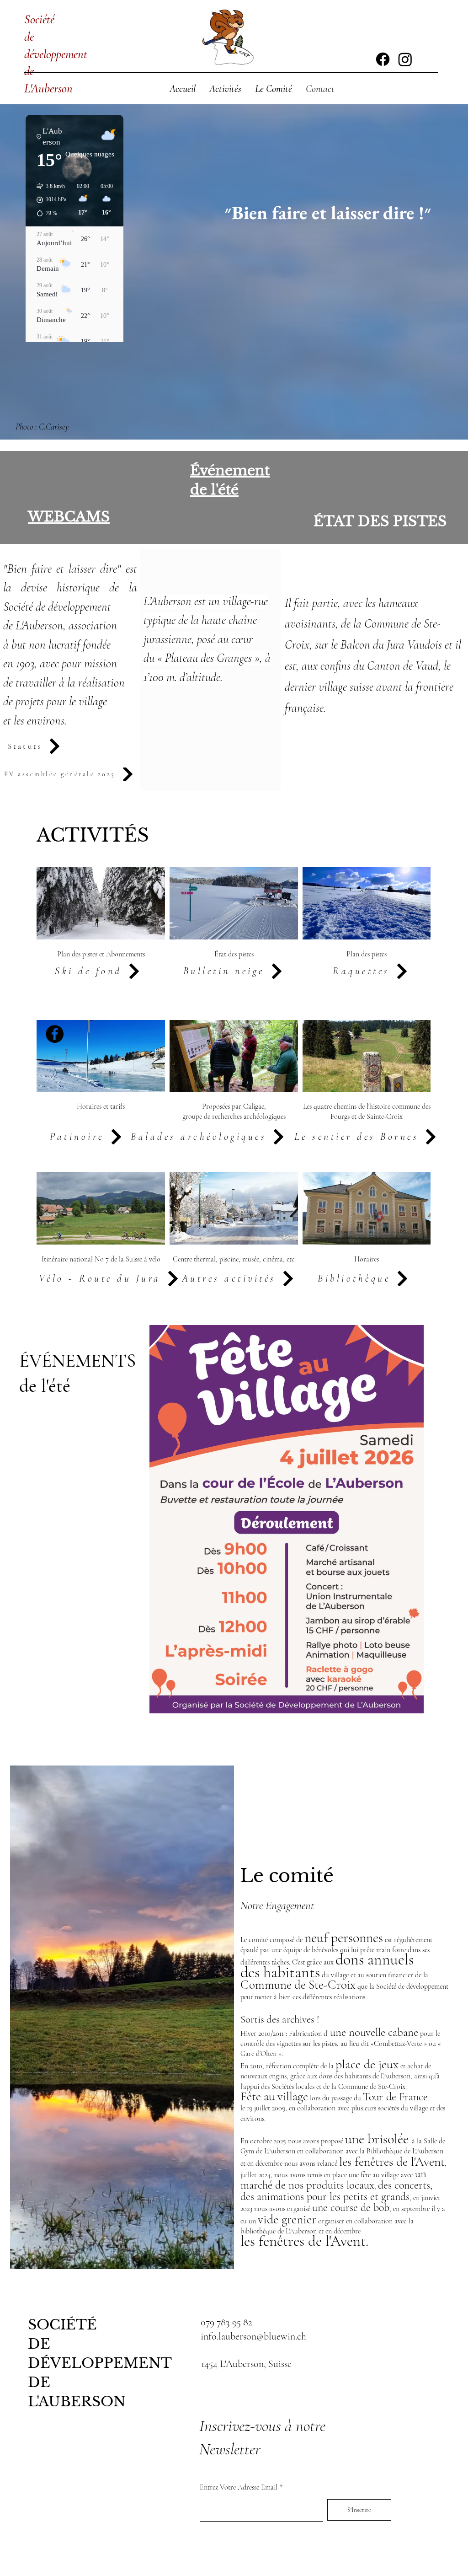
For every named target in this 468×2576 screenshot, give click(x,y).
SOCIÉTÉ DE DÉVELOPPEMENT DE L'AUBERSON (100, 2363)
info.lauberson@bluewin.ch (253, 2336)
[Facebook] (383, 59)
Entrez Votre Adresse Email (239, 2487)
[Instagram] (405, 59)
